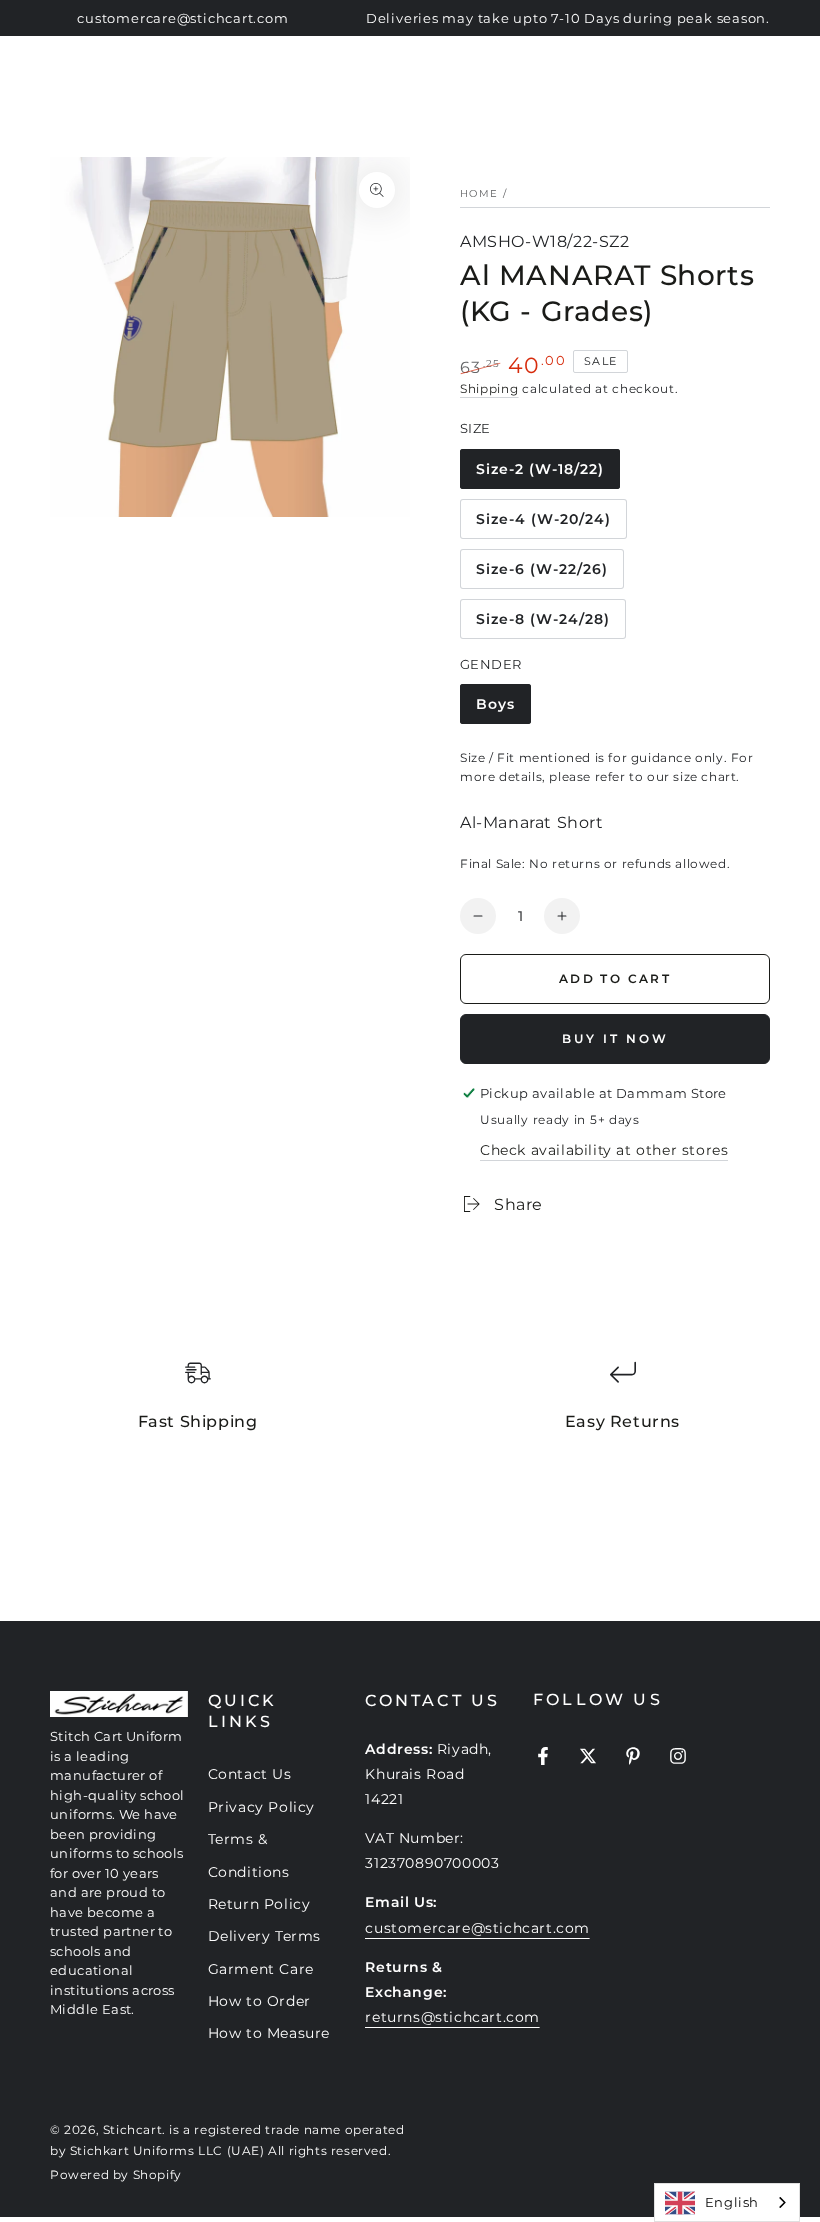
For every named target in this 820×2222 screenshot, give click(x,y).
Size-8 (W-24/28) (542, 624)
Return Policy (259, 1904)
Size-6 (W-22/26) (541, 574)
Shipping (489, 388)
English (732, 2202)
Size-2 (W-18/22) (539, 474)
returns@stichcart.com (452, 2017)
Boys (503, 709)
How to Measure (269, 2033)
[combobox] (727, 2202)
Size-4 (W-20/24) (543, 524)
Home (479, 193)
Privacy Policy (261, 1807)
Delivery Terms (264, 1936)
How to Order (259, 2001)
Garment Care (261, 1969)
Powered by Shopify (116, 2174)
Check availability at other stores (604, 1150)
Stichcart (132, 2129)
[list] (410, 1404)
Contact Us (250, 1774)
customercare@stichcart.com (477, 1928)
